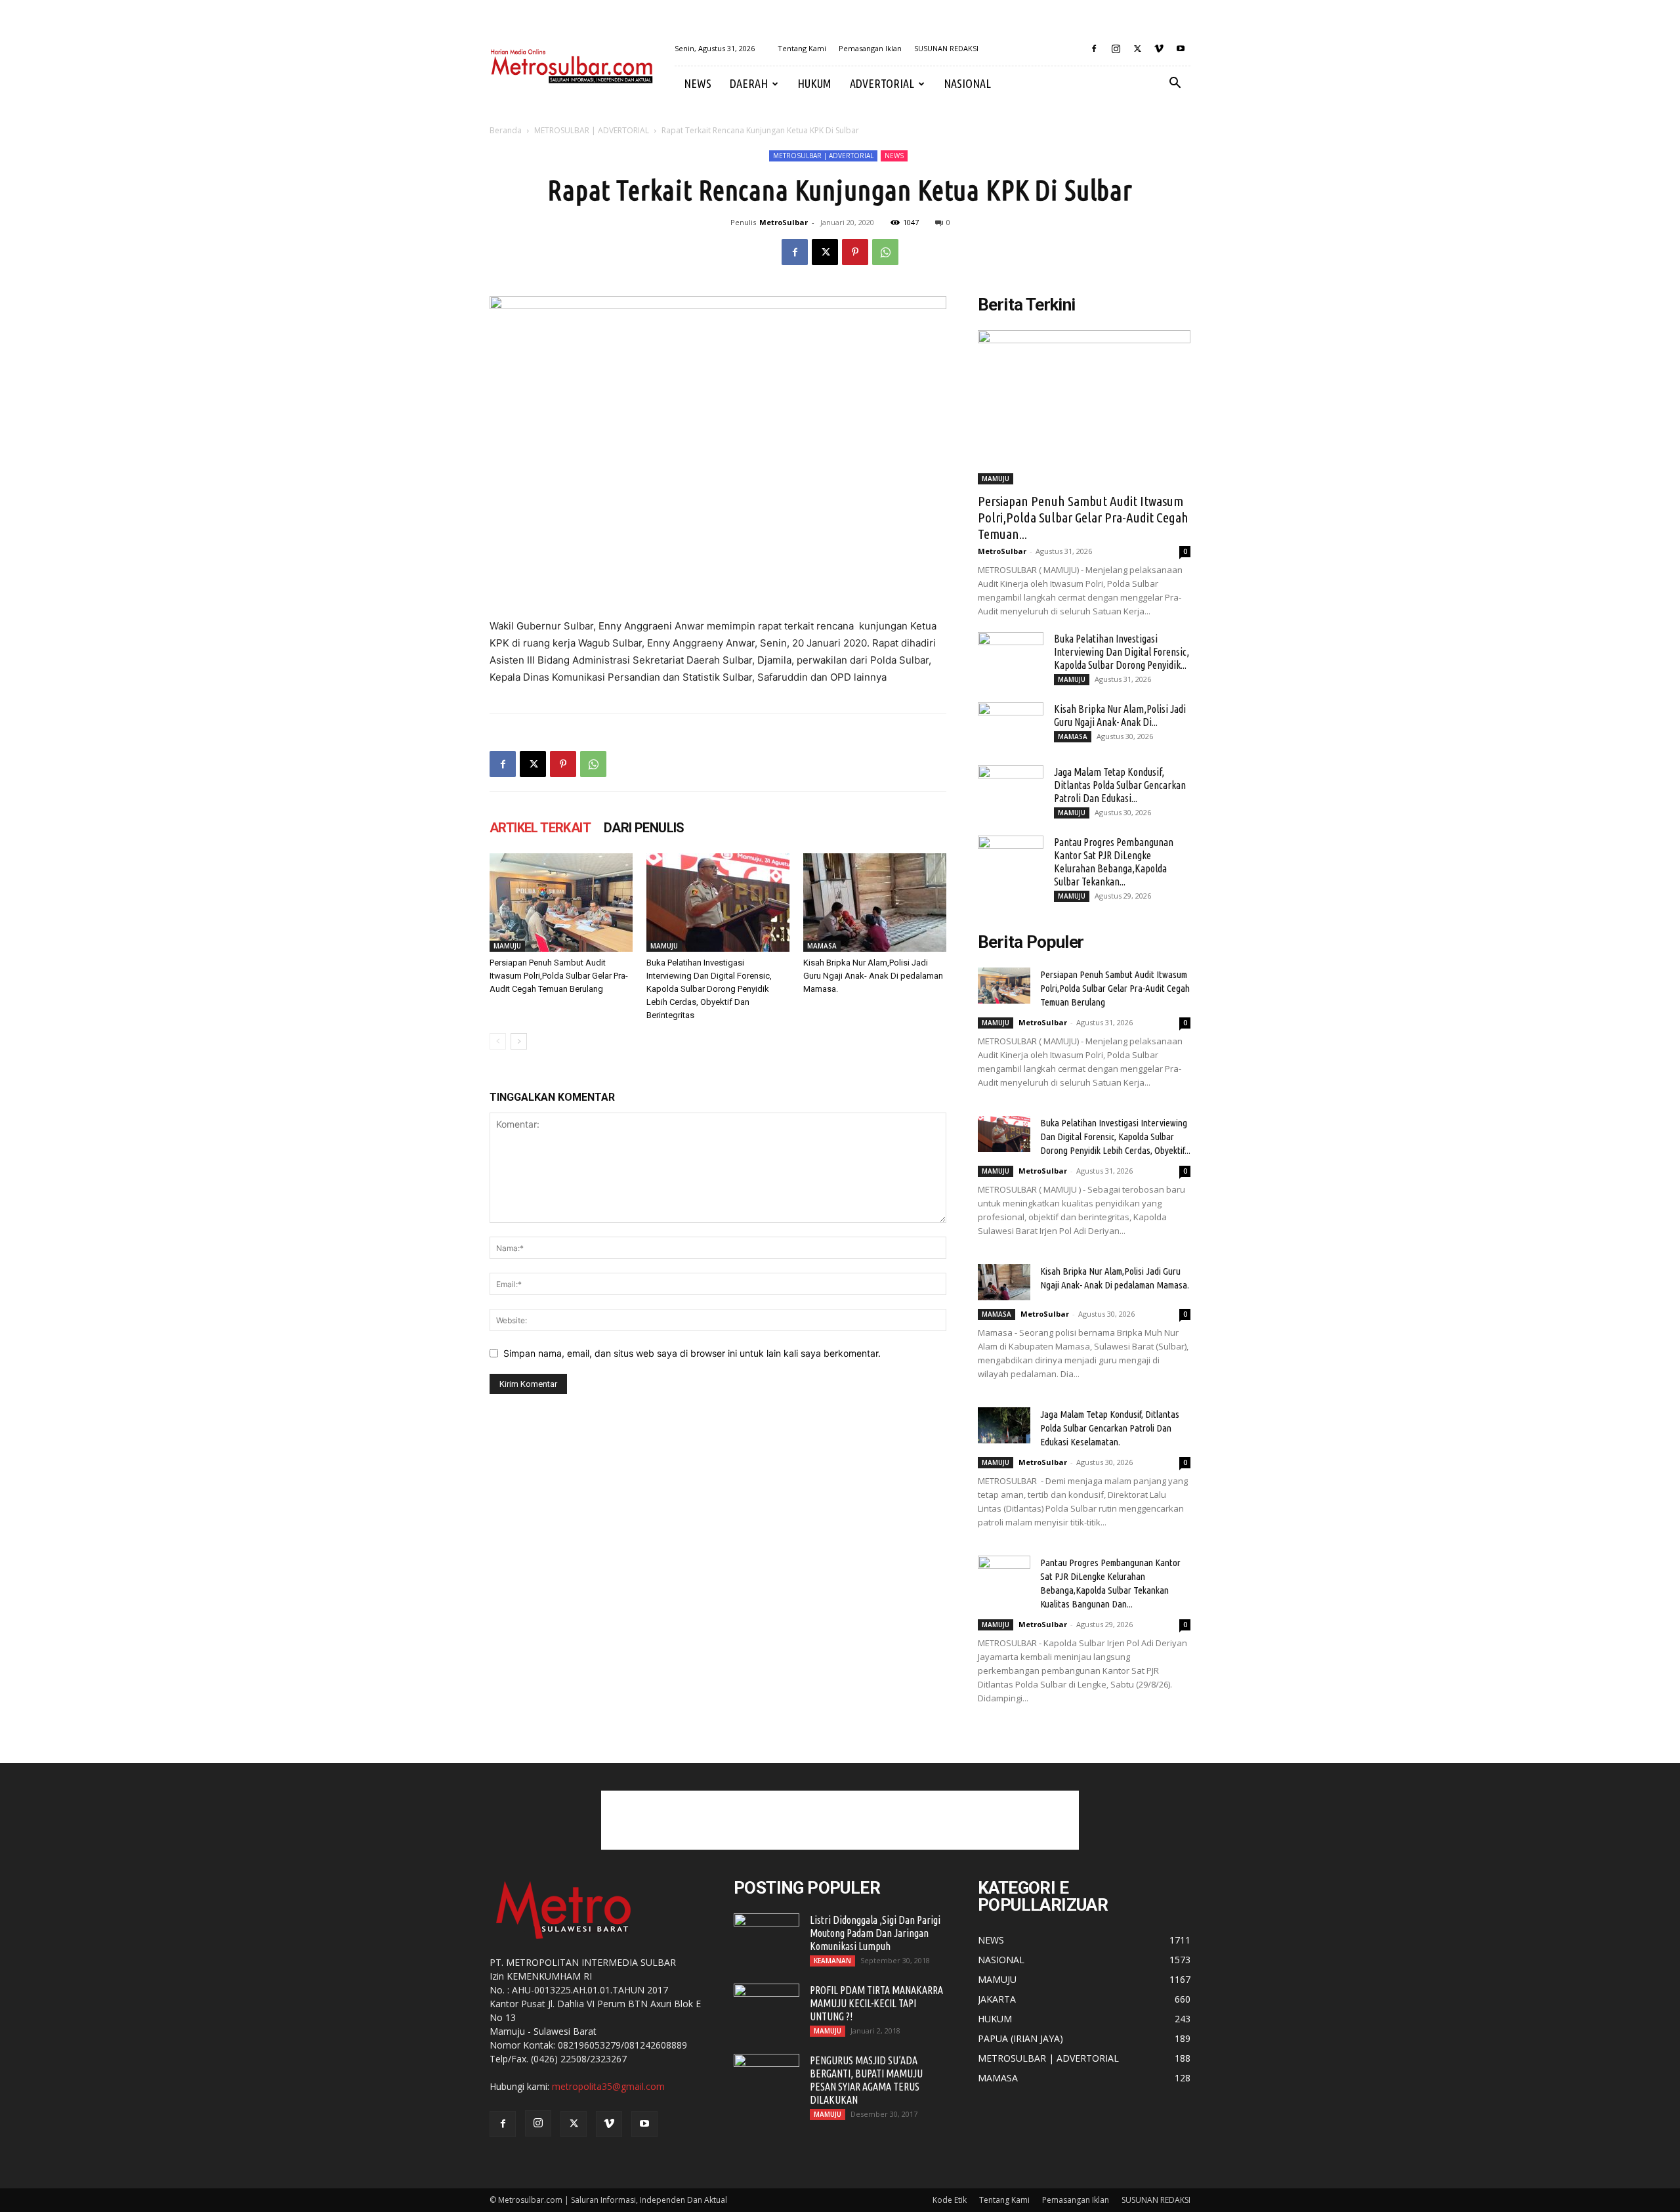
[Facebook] (1094, 49)
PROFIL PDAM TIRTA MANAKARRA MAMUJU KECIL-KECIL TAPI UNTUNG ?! (876, 2003)
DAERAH (749, 83)
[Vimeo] (1159, 49)
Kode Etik (950, 2200)
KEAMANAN (832, 1961)
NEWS (698, 83)
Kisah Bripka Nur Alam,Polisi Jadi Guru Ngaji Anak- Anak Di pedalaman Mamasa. (873, 976)
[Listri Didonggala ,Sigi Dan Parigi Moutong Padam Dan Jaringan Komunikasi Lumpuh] (766, 1936)
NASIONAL (967, 83)
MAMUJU (507, 946)
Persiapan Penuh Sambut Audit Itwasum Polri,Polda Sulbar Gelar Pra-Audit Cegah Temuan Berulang (559, 976)
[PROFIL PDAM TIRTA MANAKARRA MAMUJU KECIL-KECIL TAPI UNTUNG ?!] (766, 2007)
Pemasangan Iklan (870, 48)
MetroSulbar (784, 222)
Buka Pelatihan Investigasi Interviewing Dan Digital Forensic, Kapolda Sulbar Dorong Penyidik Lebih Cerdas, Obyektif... (1115, 1137)
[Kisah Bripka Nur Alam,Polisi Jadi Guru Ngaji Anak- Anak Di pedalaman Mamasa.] (875, 903)
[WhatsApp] (885, 252)
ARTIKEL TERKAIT (540, 828)
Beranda (506, 130)
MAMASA (822, 946)
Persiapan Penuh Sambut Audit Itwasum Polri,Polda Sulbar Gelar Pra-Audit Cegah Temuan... (1083, 517)
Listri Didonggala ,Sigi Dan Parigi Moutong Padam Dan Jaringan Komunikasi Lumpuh (875, 1933)
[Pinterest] (855, 252)
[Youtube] (1181, 49)
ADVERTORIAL (882, 83)
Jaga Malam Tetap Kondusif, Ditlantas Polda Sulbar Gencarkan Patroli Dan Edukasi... (1120, 785)
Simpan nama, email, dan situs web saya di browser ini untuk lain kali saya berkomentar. (692, 1353)
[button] (1175, 84)
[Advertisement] (840, 1820)
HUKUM (814, 83)
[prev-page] (498, 1041)
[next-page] (519, 1041)
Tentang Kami (802, 48)
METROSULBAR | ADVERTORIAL (592, 130)
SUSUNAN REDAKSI (946, 48)
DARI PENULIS (644, 828)
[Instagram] (1116, 49)
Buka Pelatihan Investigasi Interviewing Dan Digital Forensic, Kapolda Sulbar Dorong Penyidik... (1122, 652)
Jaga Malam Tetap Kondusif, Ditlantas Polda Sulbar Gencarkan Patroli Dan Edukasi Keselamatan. (1110, 1428)
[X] (1137, 49)
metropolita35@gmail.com (608, 2086)
